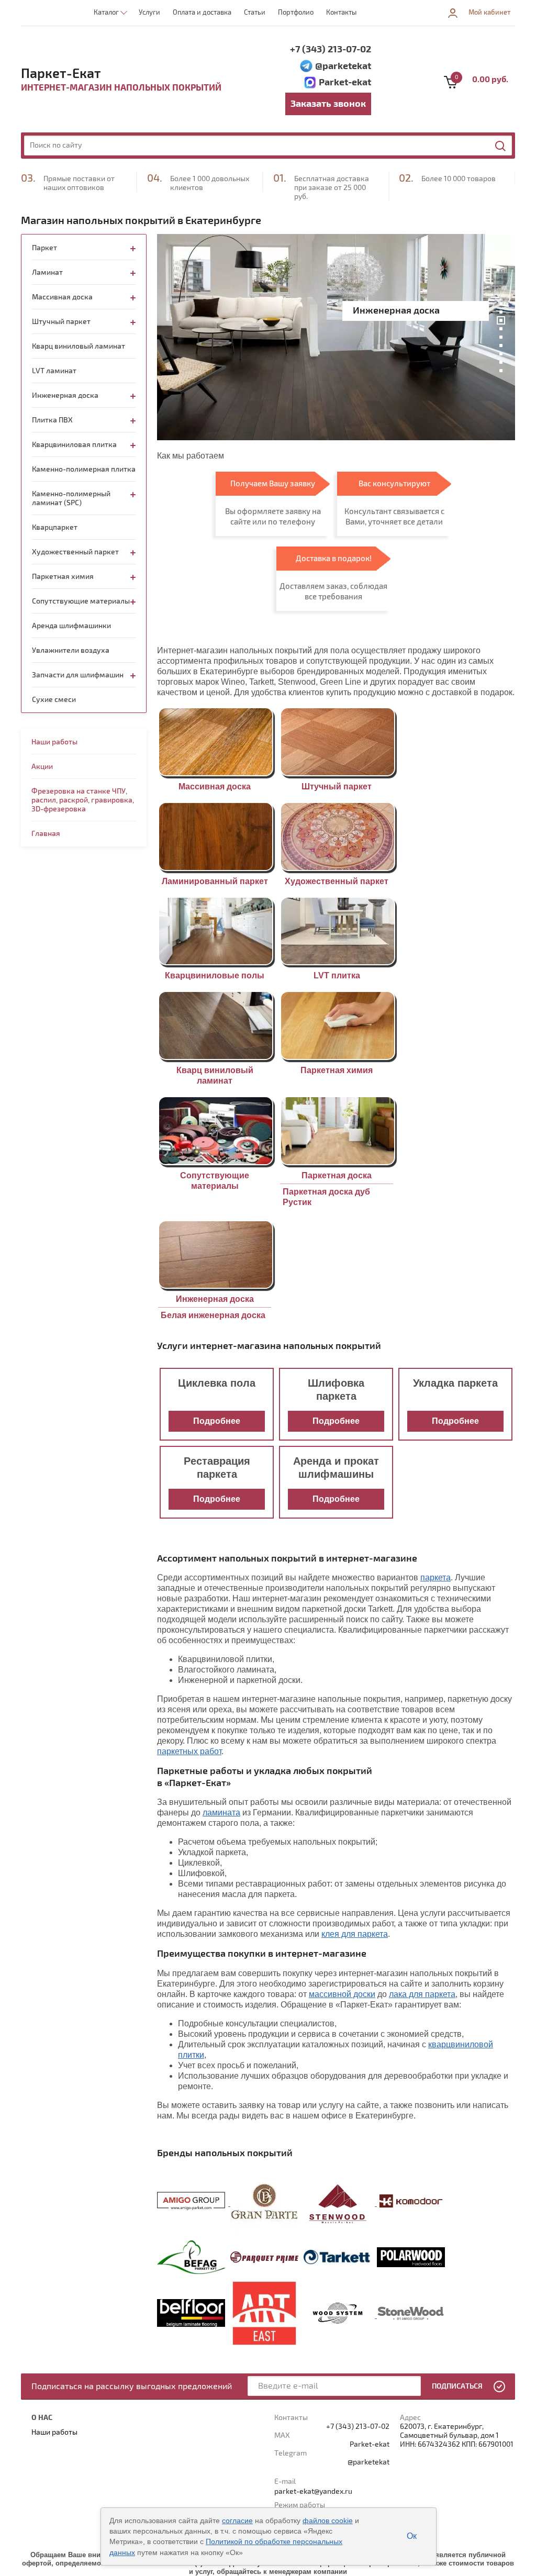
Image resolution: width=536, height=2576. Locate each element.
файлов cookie (328, 2521)
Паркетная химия (337, 1070)
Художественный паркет (337, 881)
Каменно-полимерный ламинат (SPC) (71, 498)
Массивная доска (215, 787)
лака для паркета (422, 1994)
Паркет (44, 248)
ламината (221, 1813)
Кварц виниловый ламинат (79, 346)
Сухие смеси (54, 700)
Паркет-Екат (61, 74)
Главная (46, 834)
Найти (501, 146)
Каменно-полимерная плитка (84, 469)
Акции (42, 767)
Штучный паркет (337, 787)
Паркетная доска (337, 1175)
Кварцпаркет (55, 527)
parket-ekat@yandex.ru (313, 2491)
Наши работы (54, 742)
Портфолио (296, 13)
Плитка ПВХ (52, 420)
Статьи (255, 13)
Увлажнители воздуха (71, 650)
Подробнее (217, 1421)
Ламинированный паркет (215, 881)
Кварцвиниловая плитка (74, 445)
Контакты (341, 13)
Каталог (106, 13)
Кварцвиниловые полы (215, 975)
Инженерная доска (215, 1299)
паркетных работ (189, 1751)
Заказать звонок (328, 104)
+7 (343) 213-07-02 (331, 49)
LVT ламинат (54, 371)
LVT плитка (337, 975)
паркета (435, 1577)
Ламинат (47, 272)
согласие (237, 2521)
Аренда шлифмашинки (71, 626)
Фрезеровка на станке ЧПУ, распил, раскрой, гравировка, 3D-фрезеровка (83, 800)
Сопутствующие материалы (81, 601)
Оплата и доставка (202, 13)
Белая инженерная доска (213, 1315)
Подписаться (457, 2386)
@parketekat (343, 66)
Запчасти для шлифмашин (78, 675)
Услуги (149, 13)
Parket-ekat (345, 82)
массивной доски (342, 1994)
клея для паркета (355, 1934)
